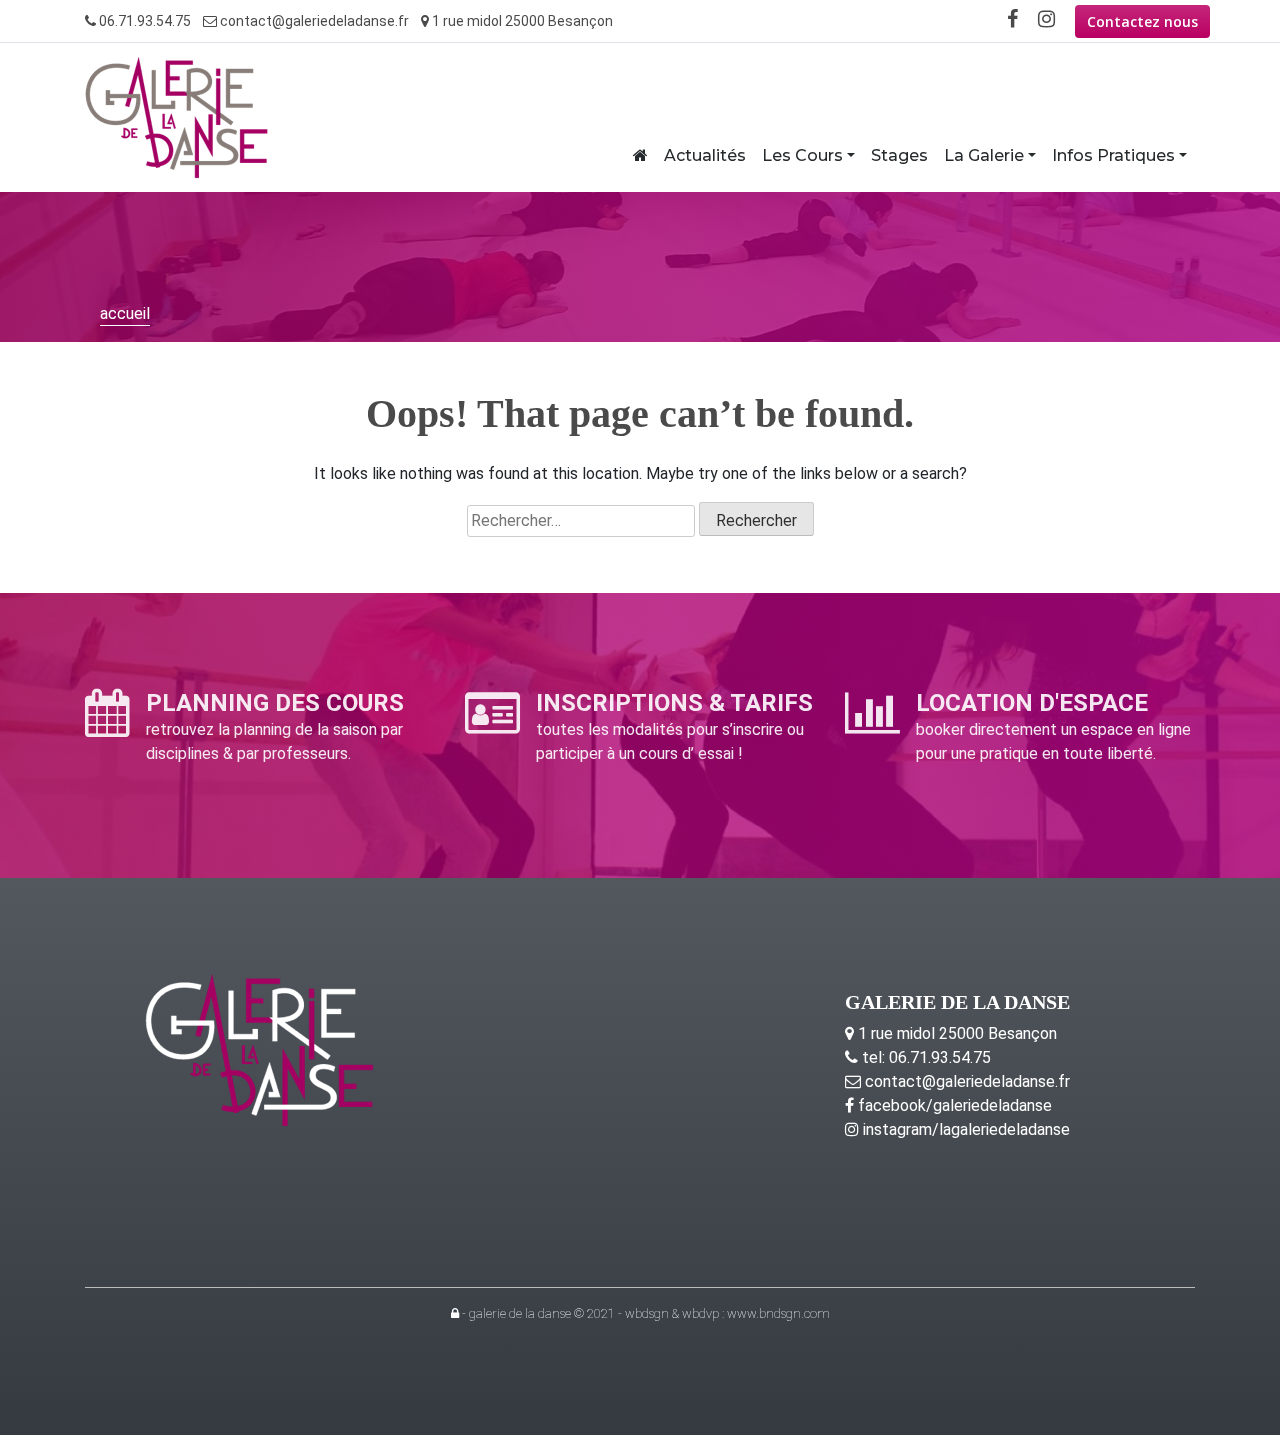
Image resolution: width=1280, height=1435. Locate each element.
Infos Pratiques (1113, 155)
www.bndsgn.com (778, 1313)
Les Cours (802, 155)
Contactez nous (1142, 21)
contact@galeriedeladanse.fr (313, 21)
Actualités (705, 155)
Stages (899, 155)
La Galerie (984, 155)
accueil (125, 313)
